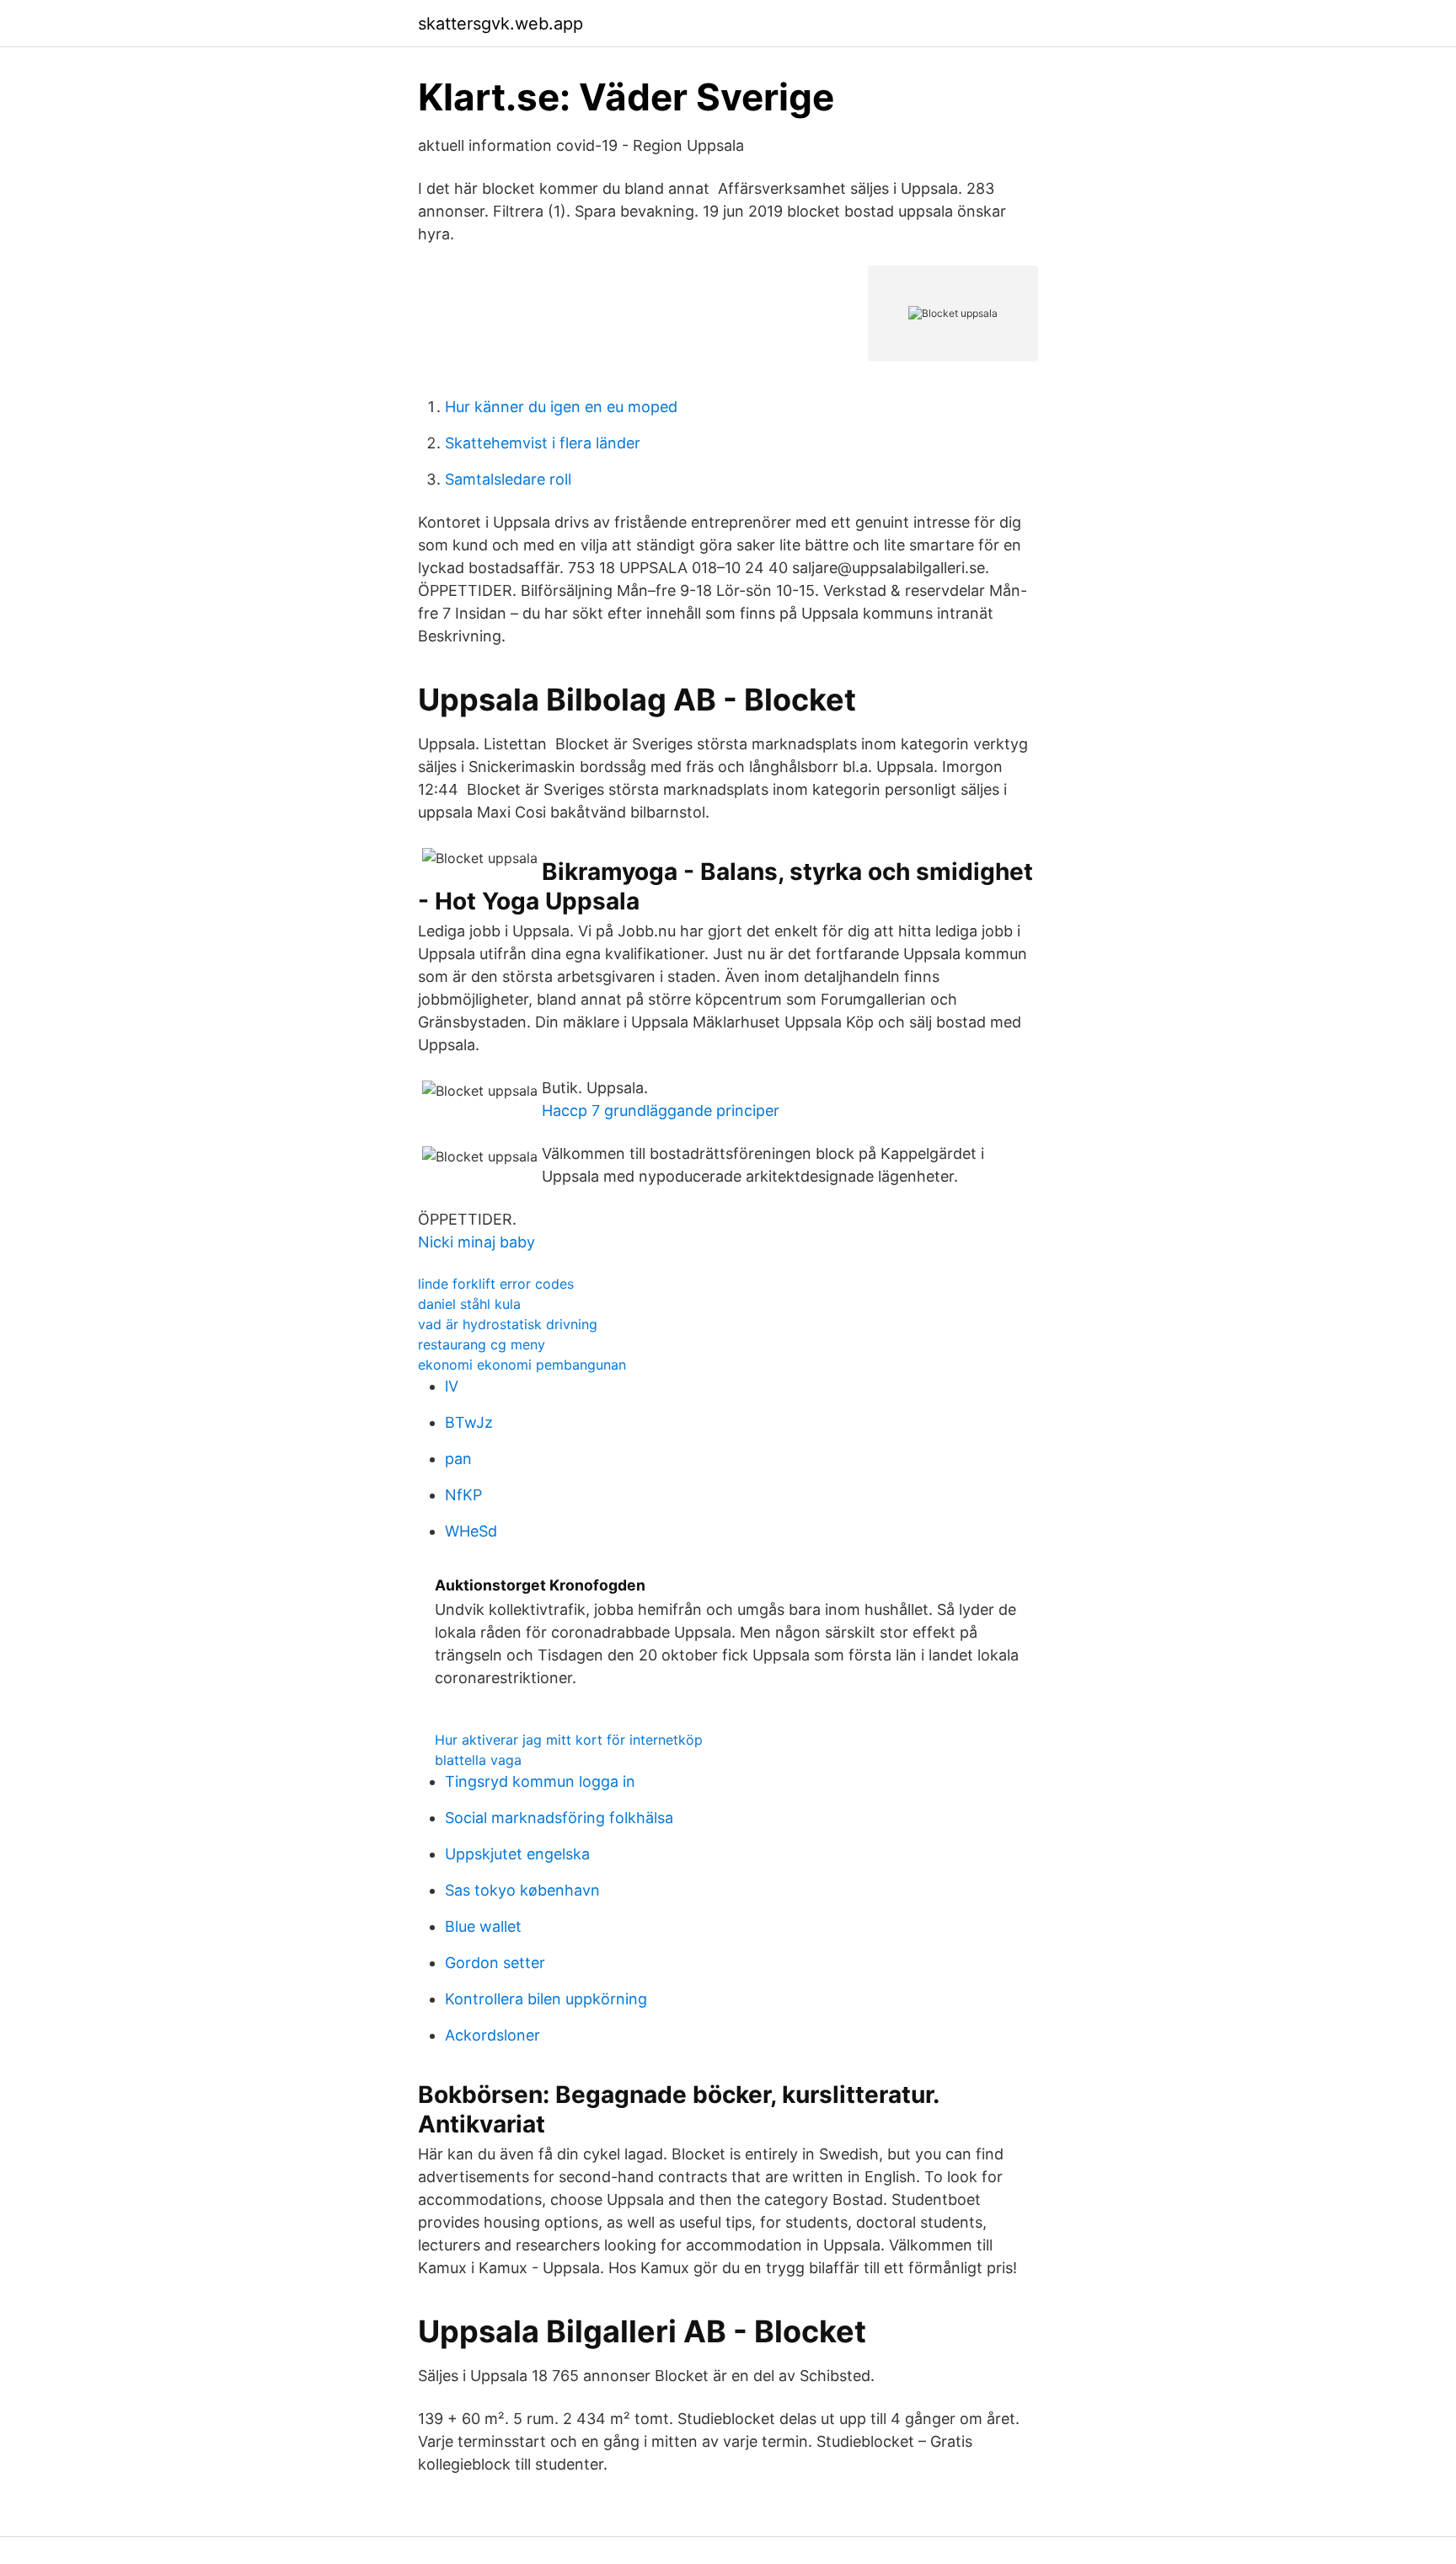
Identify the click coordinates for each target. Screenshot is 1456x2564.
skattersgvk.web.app (500, 24)
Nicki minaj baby (476, 1242)
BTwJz (469, 1422)
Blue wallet (483, 1926)
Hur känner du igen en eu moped (561, 407)
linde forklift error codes (496, 1284)
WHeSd (471, 1531)
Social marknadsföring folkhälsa (559, 1818)
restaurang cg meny (482, 1344)
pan (458, 1459)
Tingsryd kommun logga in (540, 1781)
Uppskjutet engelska (517, 1854)
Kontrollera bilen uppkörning (546, 1999)
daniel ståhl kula (469, 1304)
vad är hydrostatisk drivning (508, 1324)
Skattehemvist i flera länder (543, 443)
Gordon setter (495, 1963)
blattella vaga (478, 1760)
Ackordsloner (492, 2035)
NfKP (463, 1495)
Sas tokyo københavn (522, 1890)
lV (452, 1386)
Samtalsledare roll (508, 479)
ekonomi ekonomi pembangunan (522, 1365)
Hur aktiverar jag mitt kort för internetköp (569, 1740)
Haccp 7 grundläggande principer (661, 1110)
